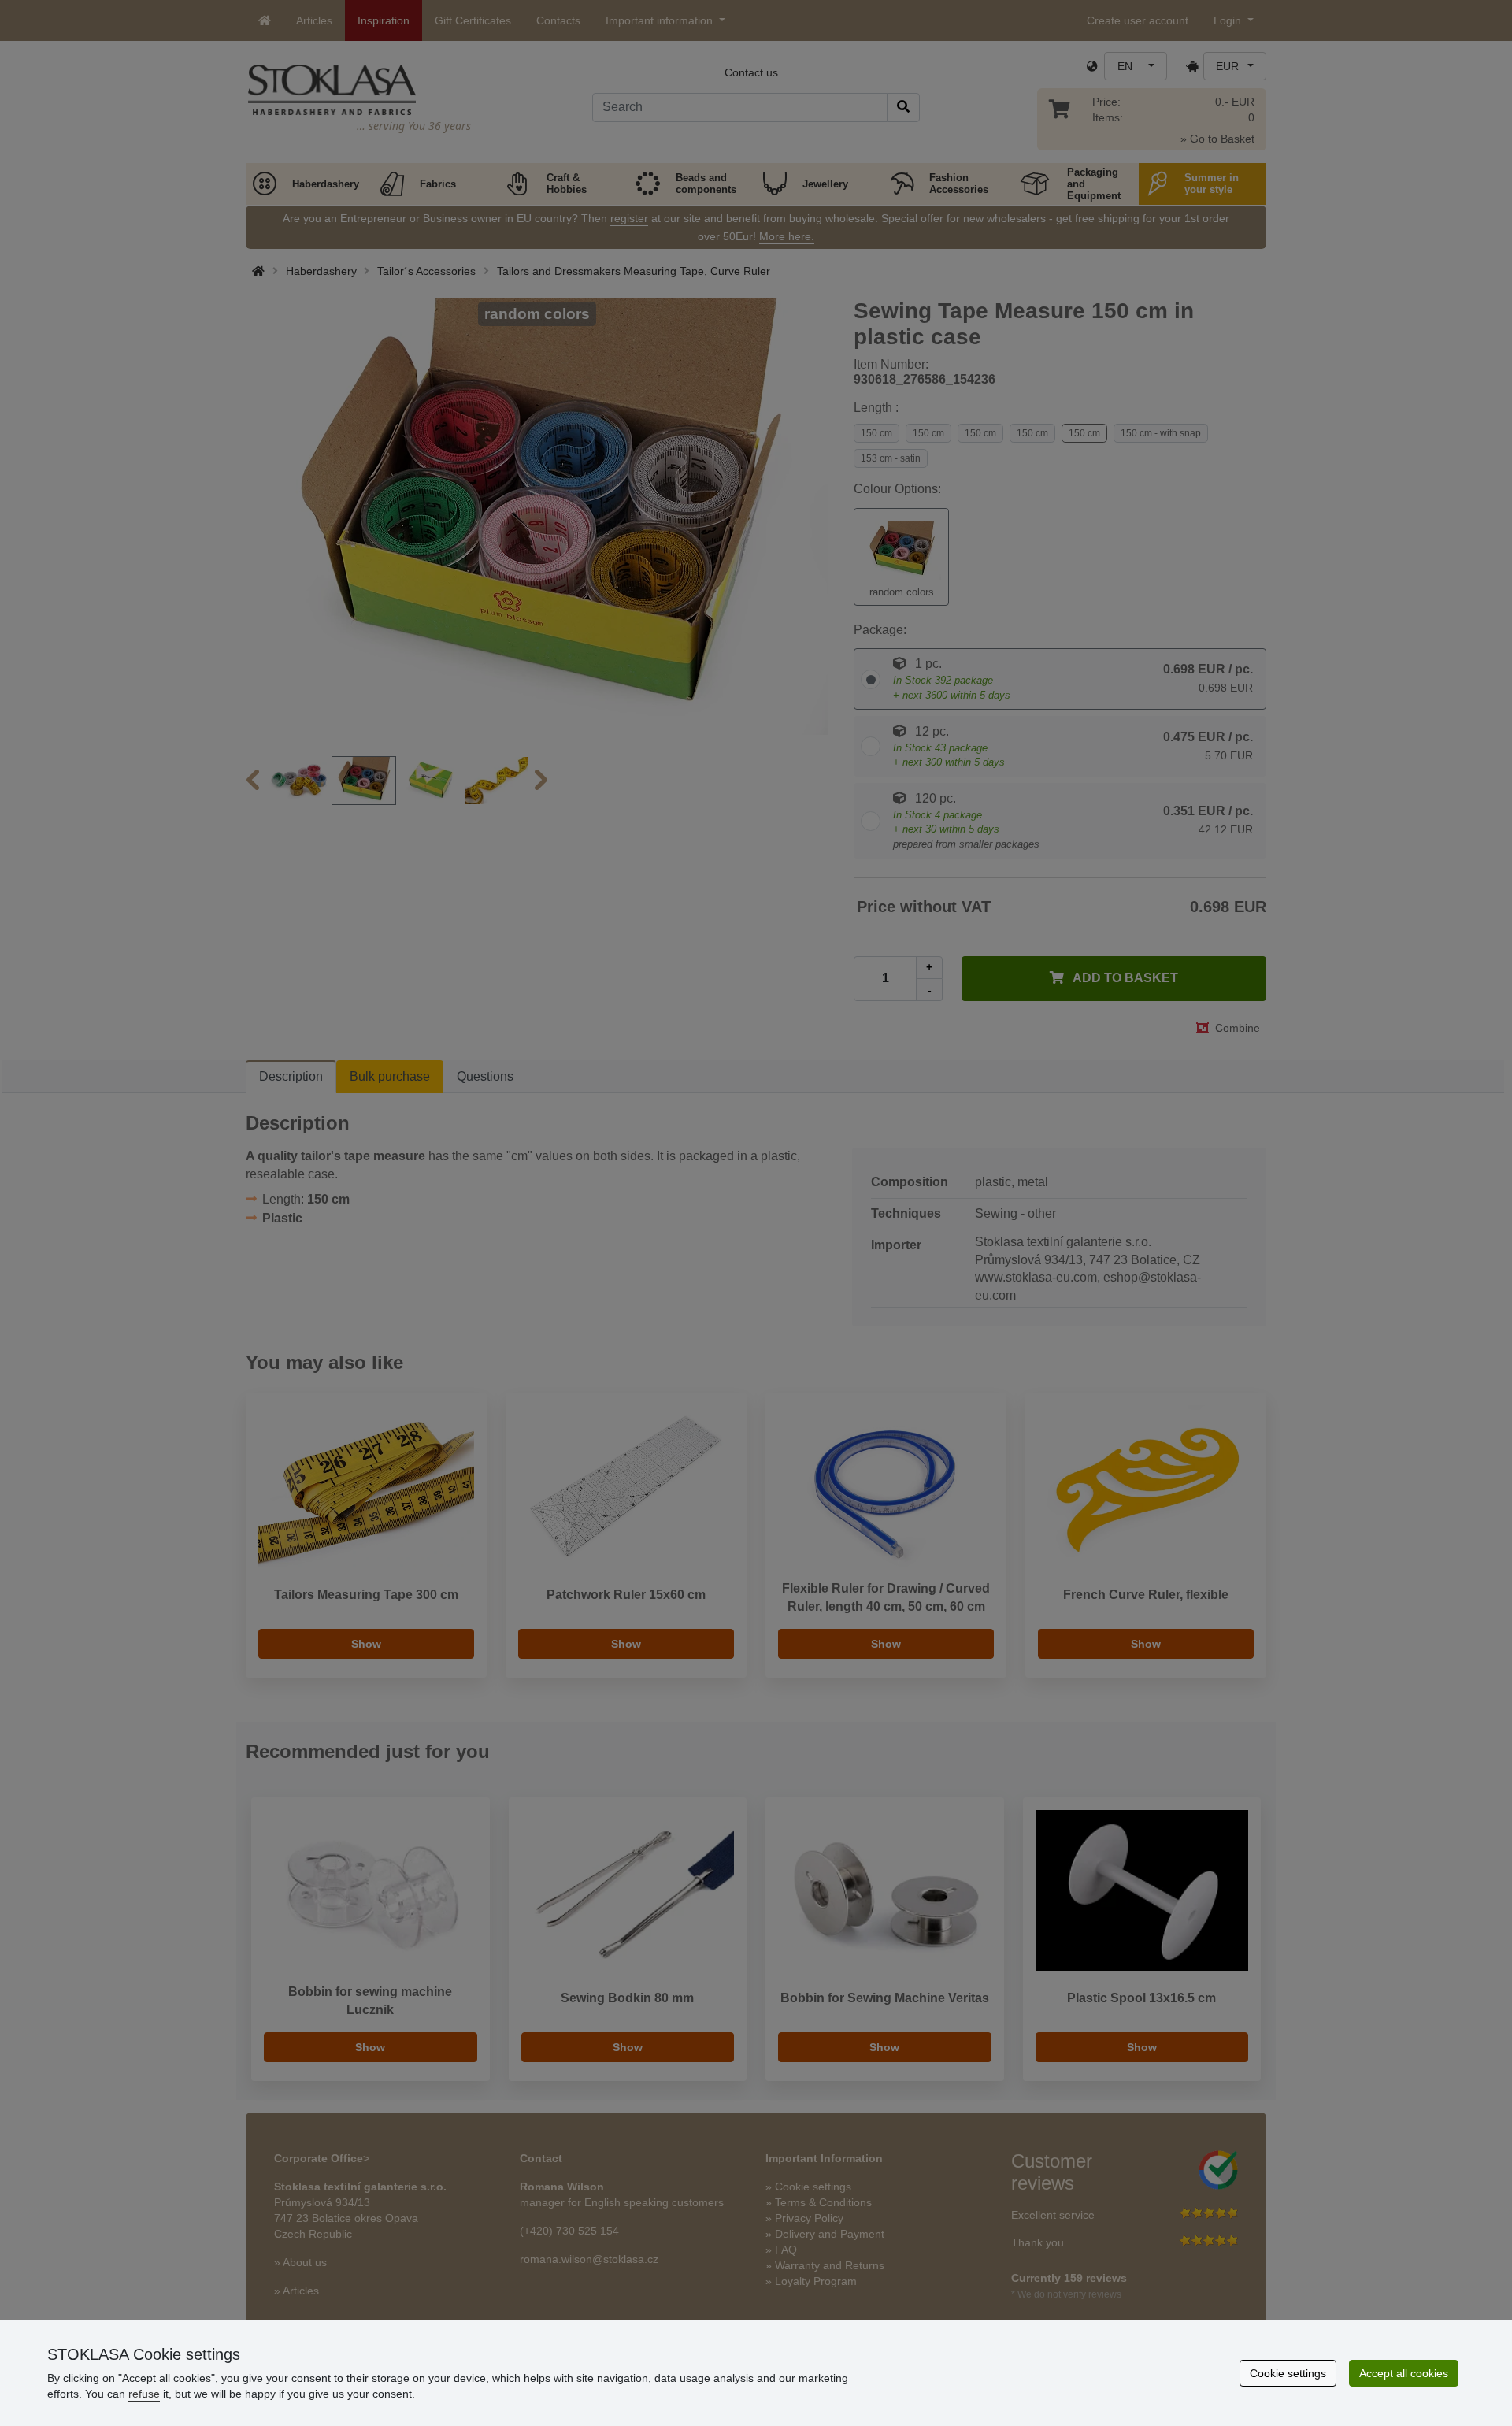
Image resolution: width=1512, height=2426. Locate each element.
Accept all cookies (1404, 2373)
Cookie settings (1288, 2373)
